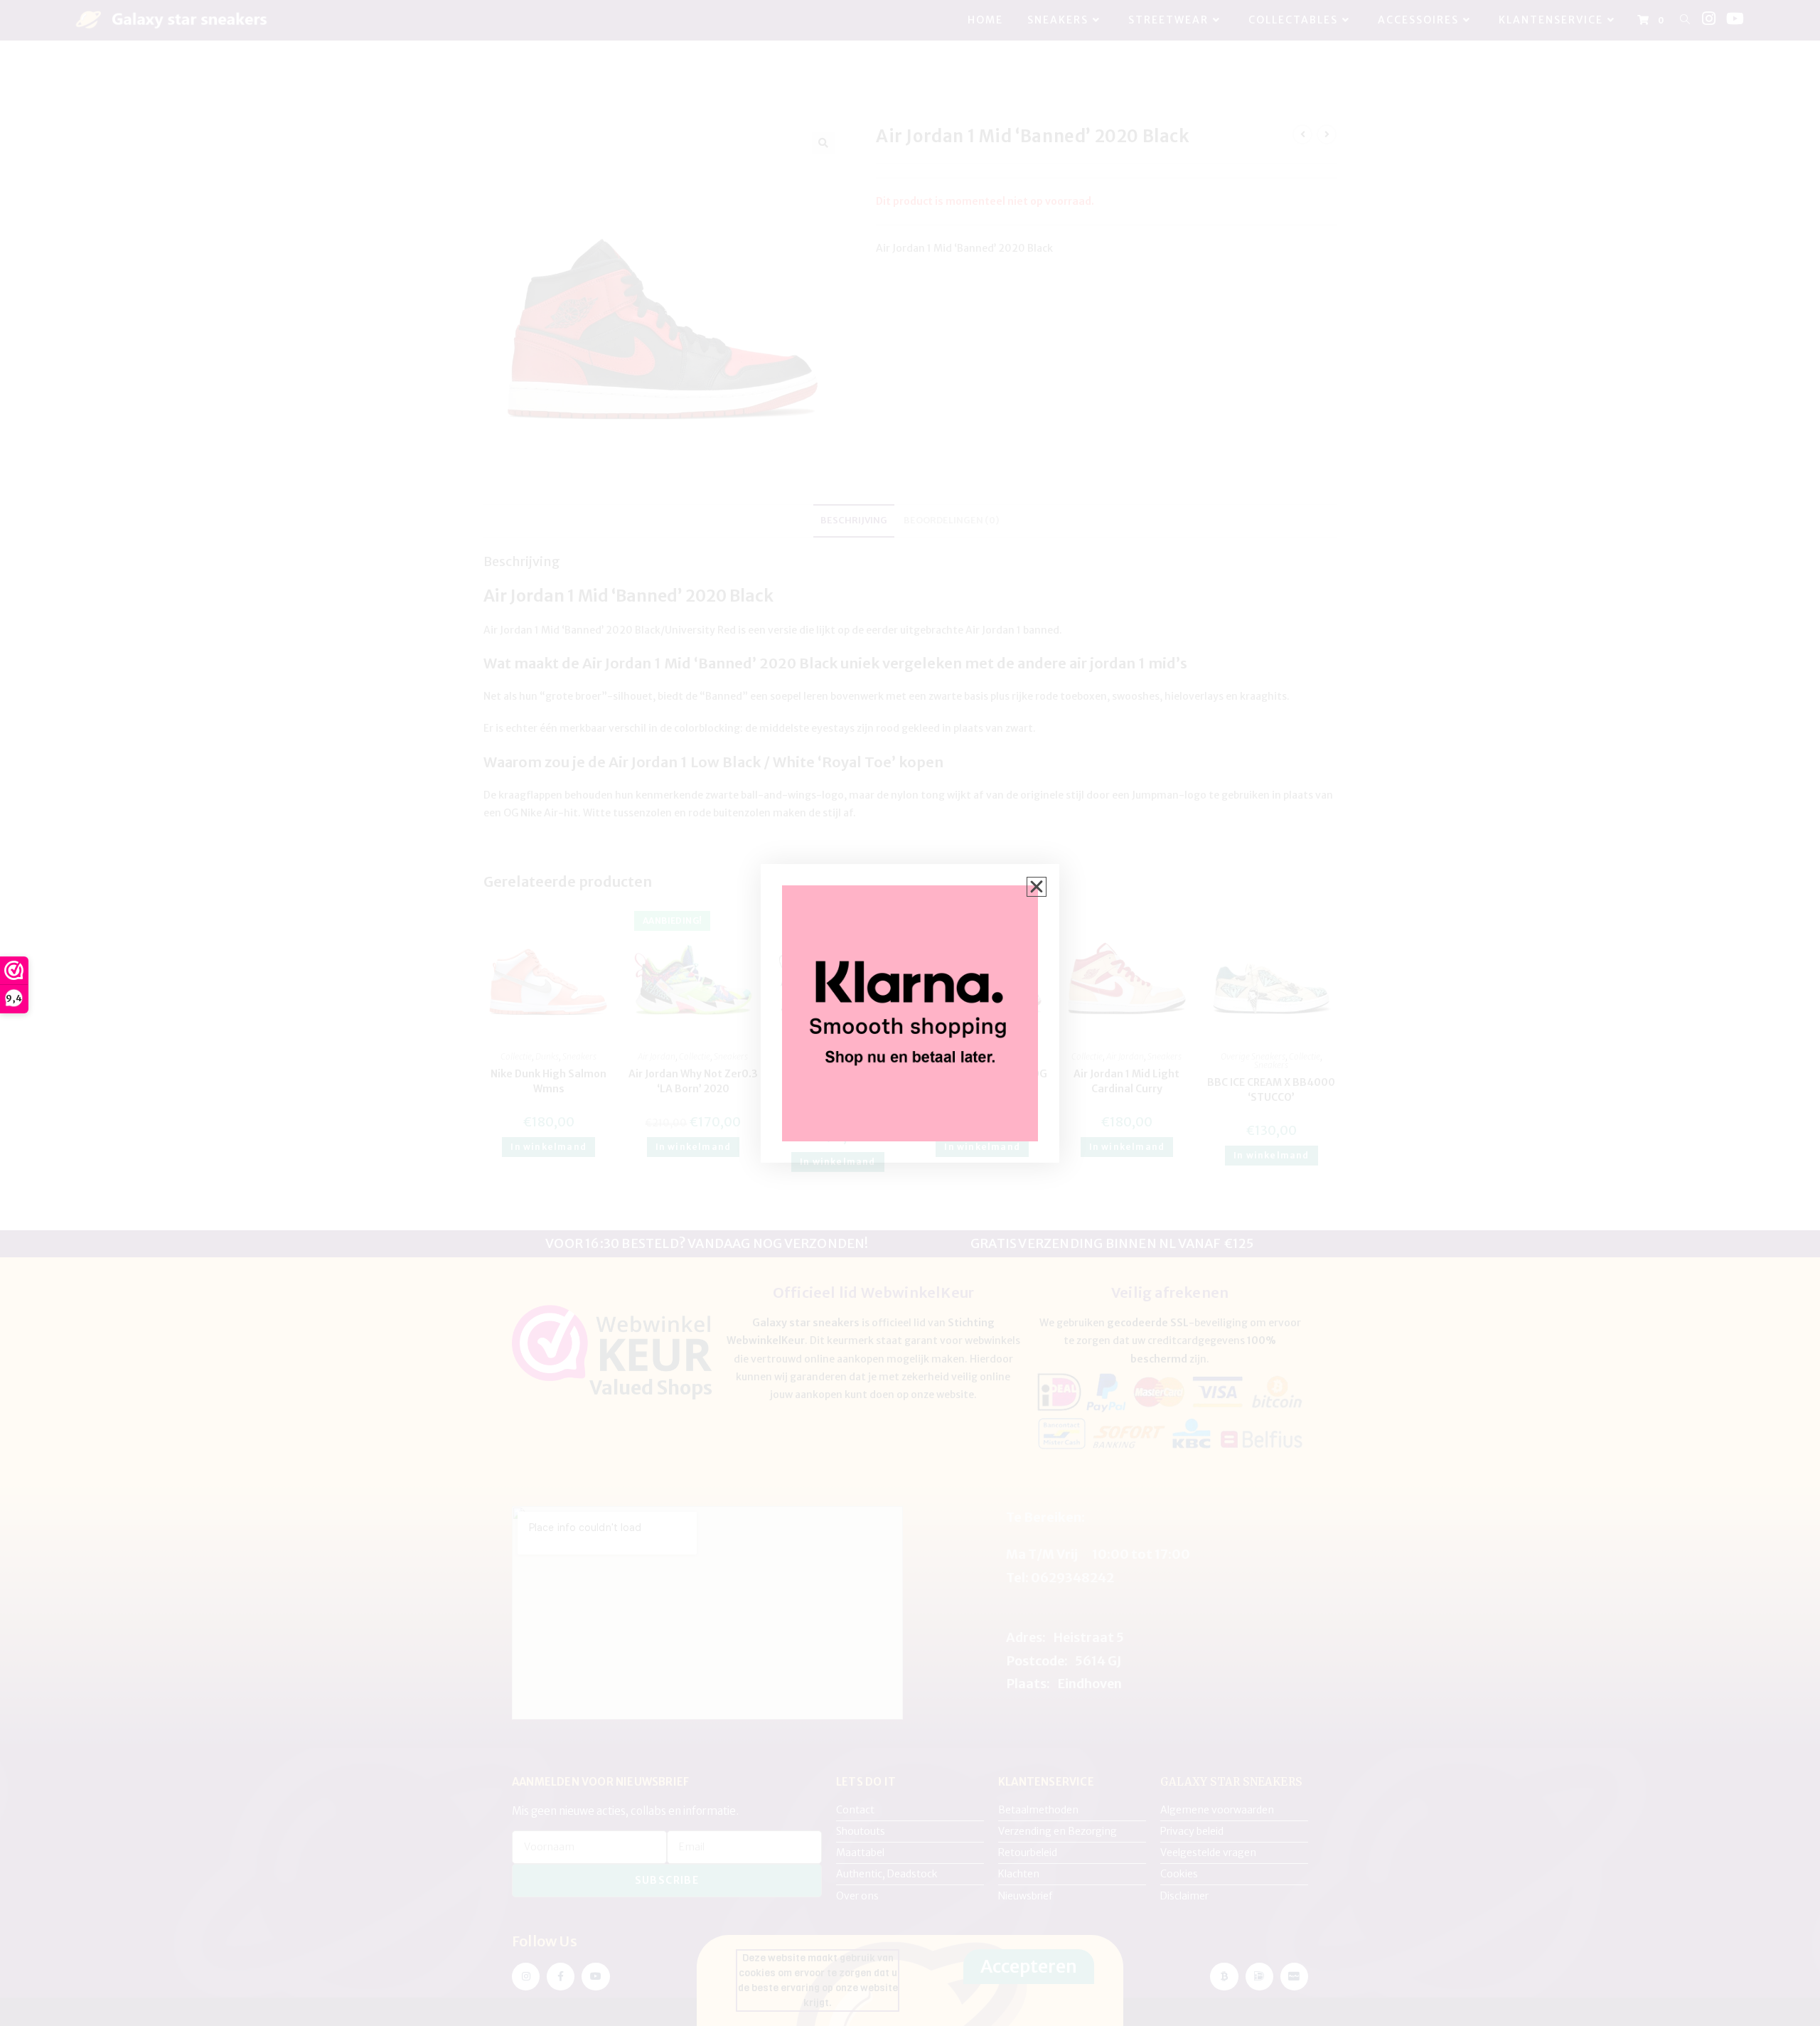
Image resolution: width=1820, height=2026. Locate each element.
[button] (1037, 887)
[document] (910, 1013)
